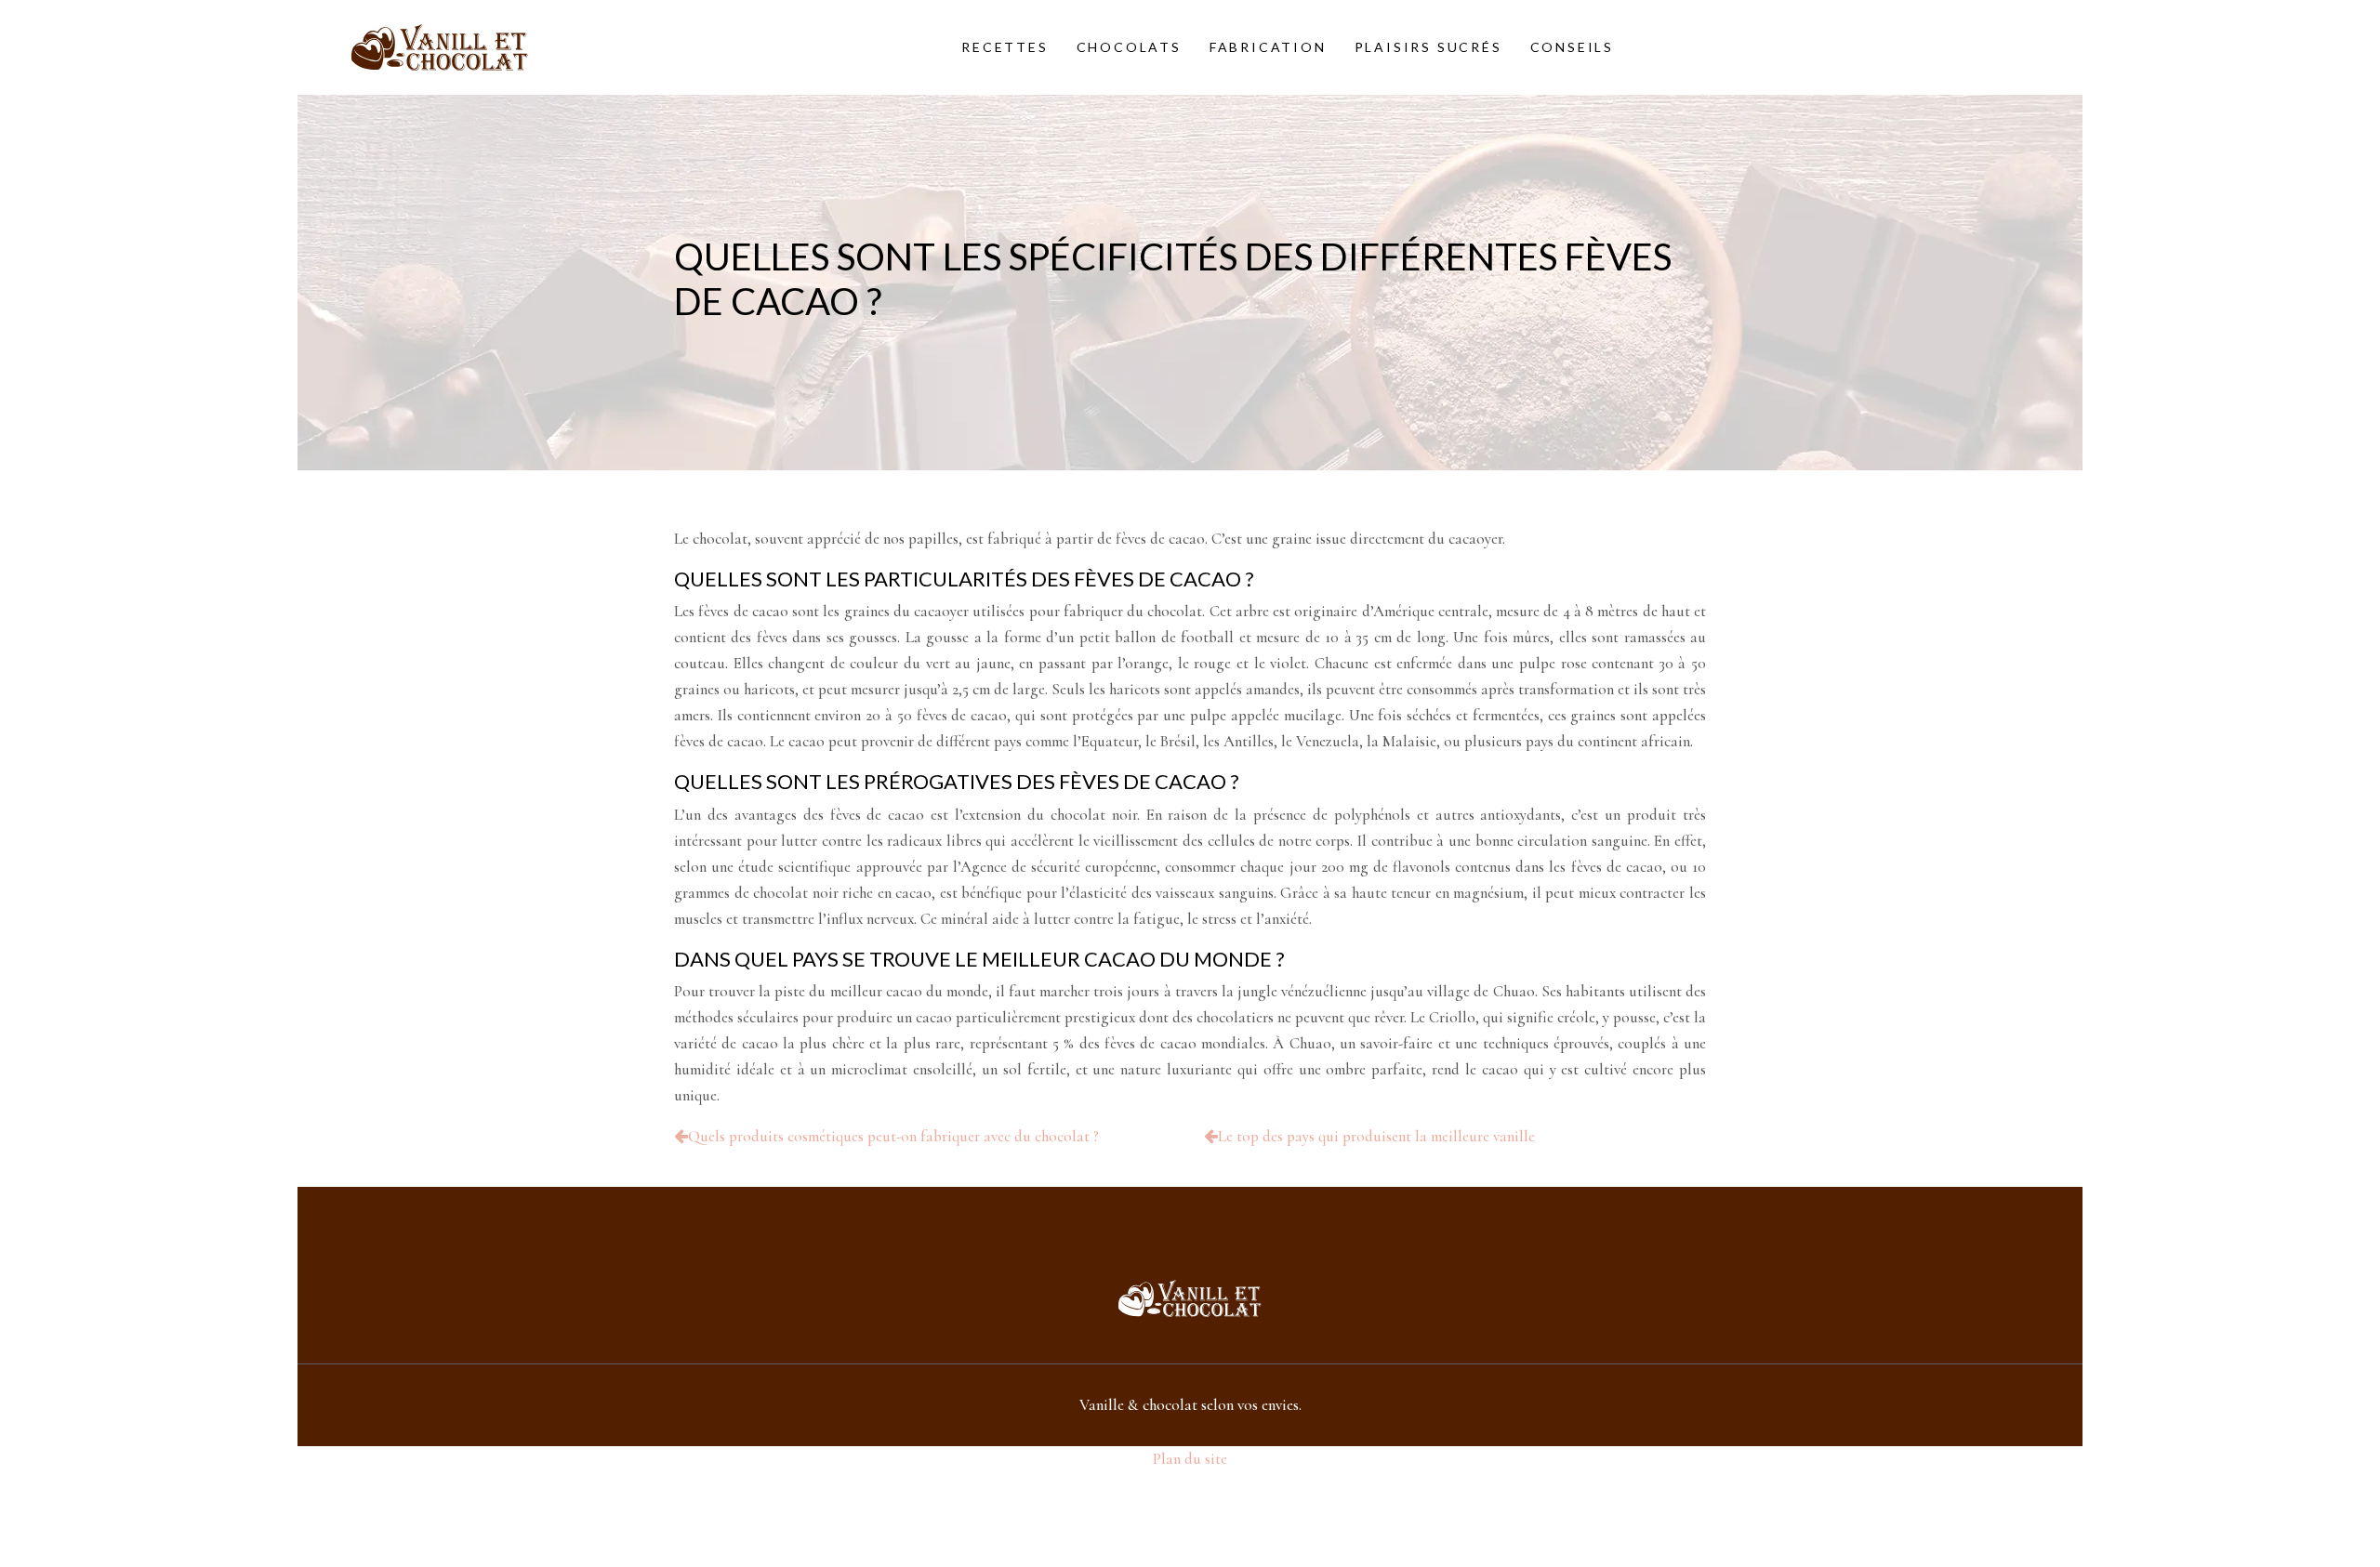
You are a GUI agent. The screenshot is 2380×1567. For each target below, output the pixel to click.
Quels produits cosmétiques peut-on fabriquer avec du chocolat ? (893, 1136)
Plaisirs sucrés (1428, 47)
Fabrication (1268, 47)
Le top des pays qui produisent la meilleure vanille (1376, 1136)
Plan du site (1190, 1459)
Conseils (1572, 47)
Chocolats (1129, 47)
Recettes (1005, 47)
